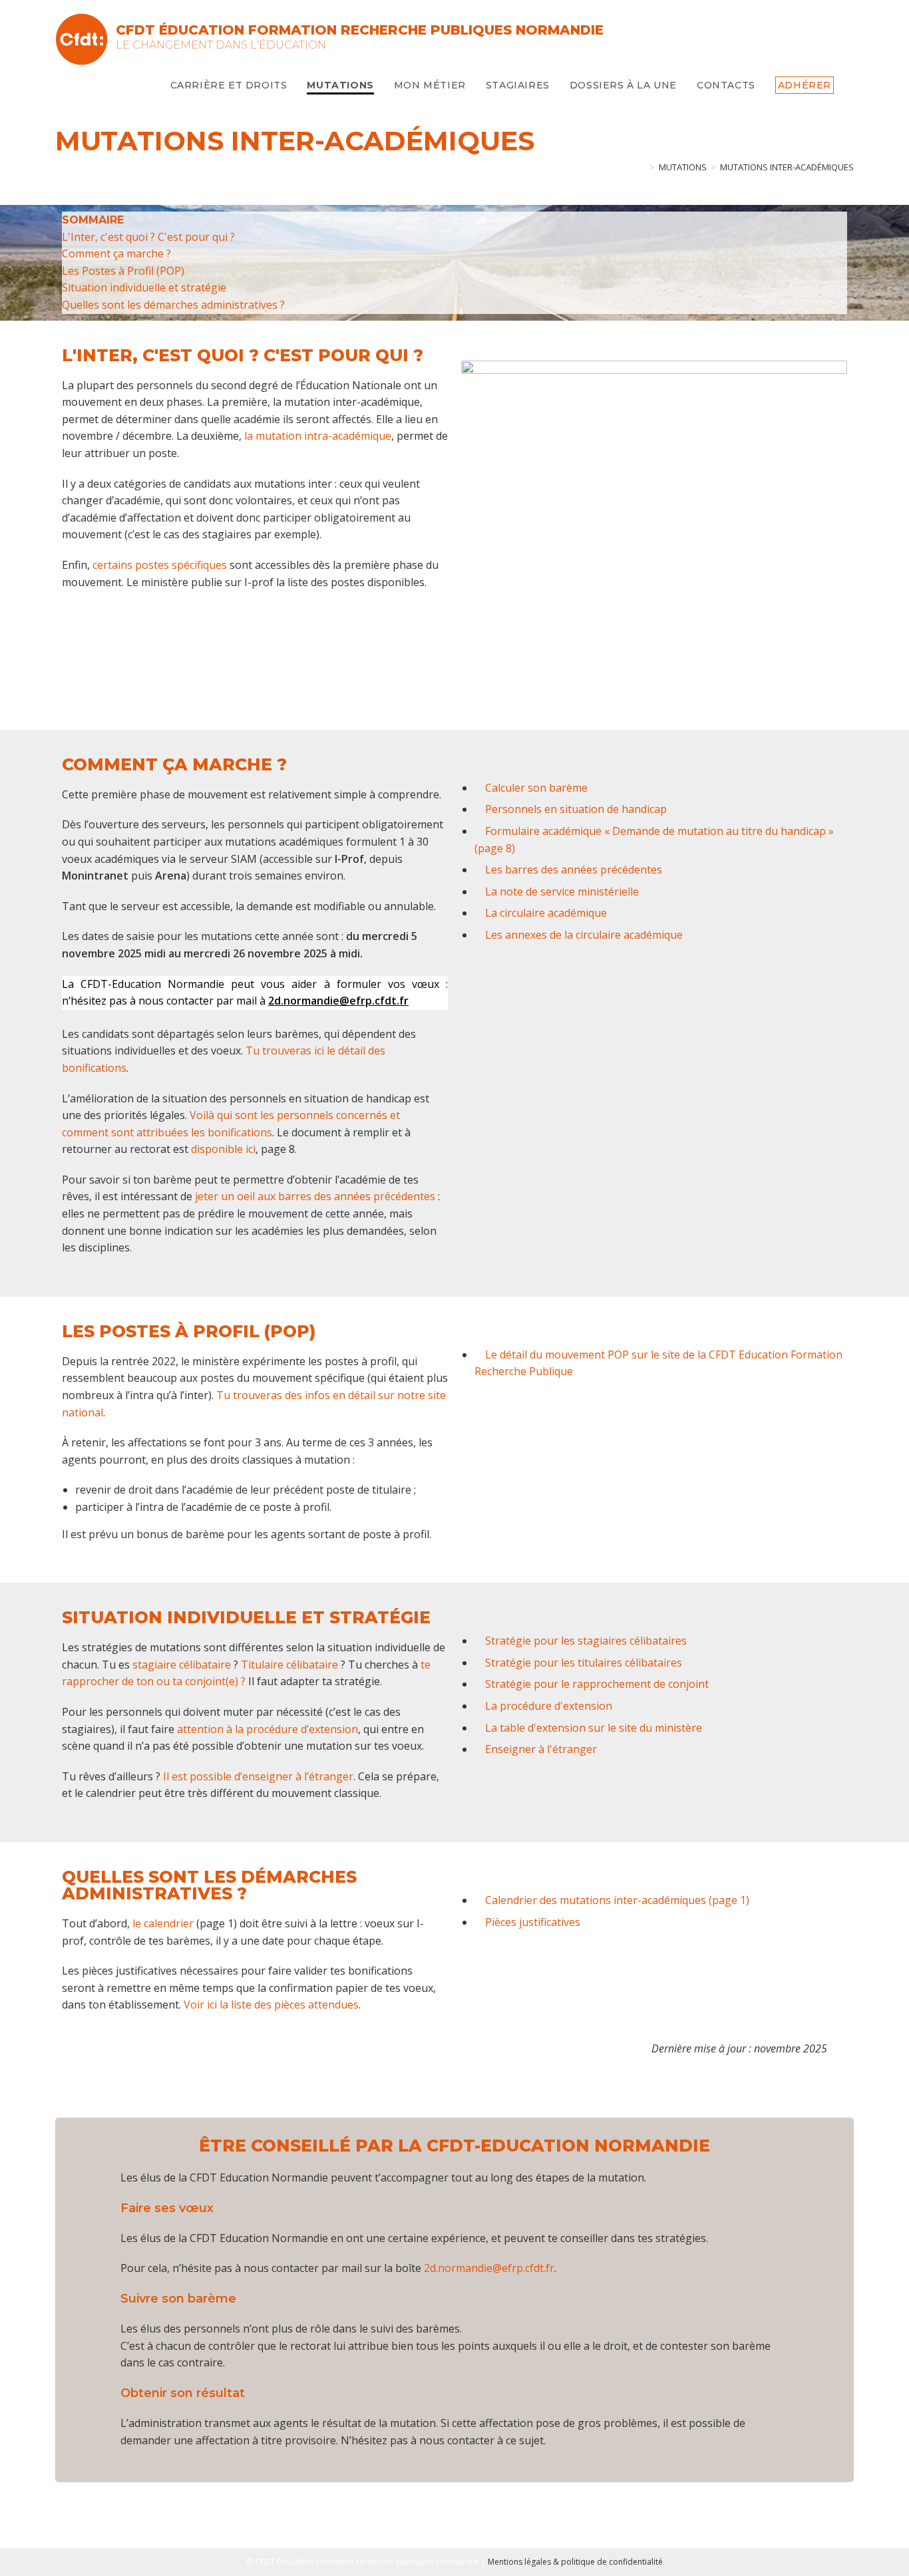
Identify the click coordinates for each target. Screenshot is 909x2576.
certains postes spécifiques (160, 565)
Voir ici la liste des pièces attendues (271, 2005)
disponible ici (223, 1149)
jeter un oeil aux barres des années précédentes (315, 1196)
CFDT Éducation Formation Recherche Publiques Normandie (360, 30)
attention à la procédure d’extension (268, 1729)
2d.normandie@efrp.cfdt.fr (489, 2268)
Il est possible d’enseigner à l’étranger (258, 1776)
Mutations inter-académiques (787, 167)
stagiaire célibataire (182, 1665)
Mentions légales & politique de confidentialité (575, 2562)
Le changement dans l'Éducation (221, 45)
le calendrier (163, 1923)
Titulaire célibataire (289, 1665)
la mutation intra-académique (318, 436)
